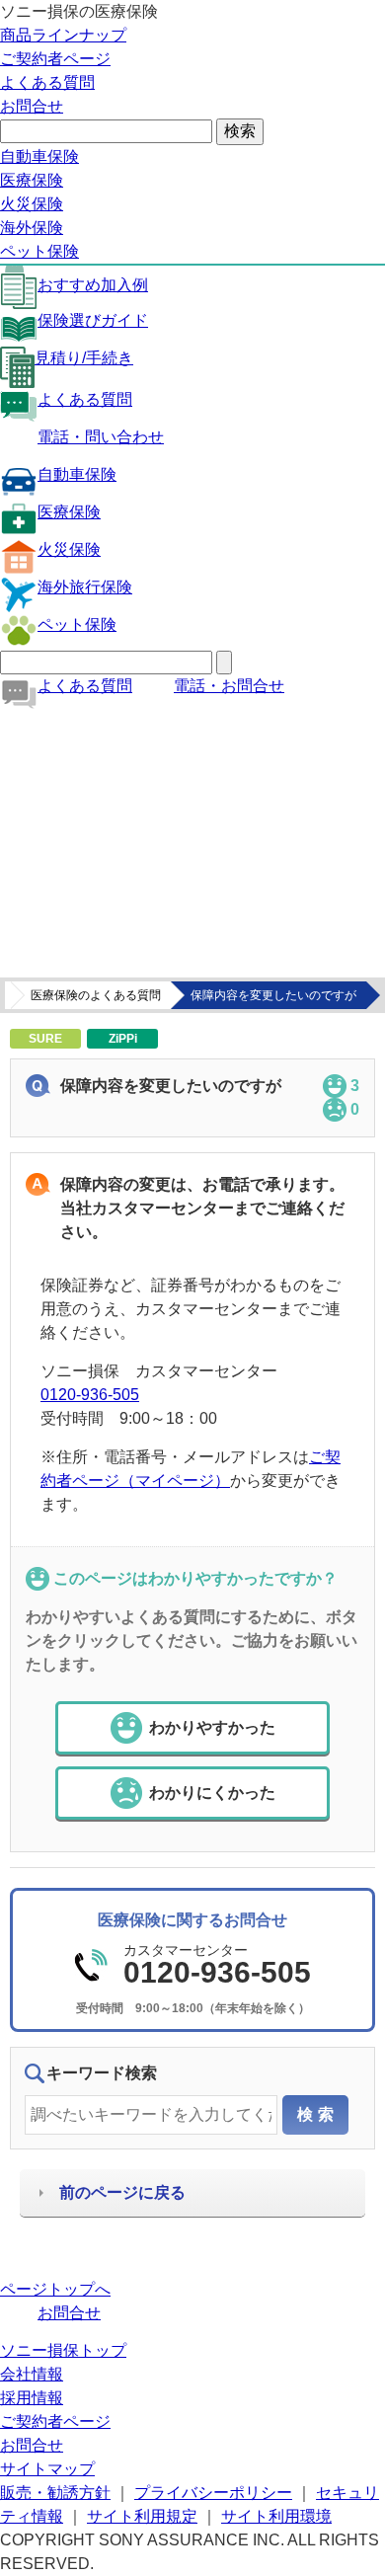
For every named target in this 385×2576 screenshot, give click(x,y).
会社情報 (32, 2374)
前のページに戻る (122, 2192)
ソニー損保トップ (63, 2350)
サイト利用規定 (142, 2516)
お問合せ (32, 106)
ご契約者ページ (55, 59)
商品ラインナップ (63, 35)
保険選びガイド (93, 320)
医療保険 (32, 180)
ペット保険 (39, 251)
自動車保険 (39, 156)
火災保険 (32, 204)
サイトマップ (47, 2469)
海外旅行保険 (85, 587)
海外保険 (32, 228)
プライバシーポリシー (213, 2493)
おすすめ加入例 (93, 285)
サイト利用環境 (276, 2516)
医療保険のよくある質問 (96, 995)
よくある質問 (47, 82)
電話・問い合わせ (101, 437)
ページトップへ (55, 2289)
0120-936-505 (90, 1395)
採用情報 (32, 2398)
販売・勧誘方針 (55, 2493)
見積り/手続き (84, 358)
